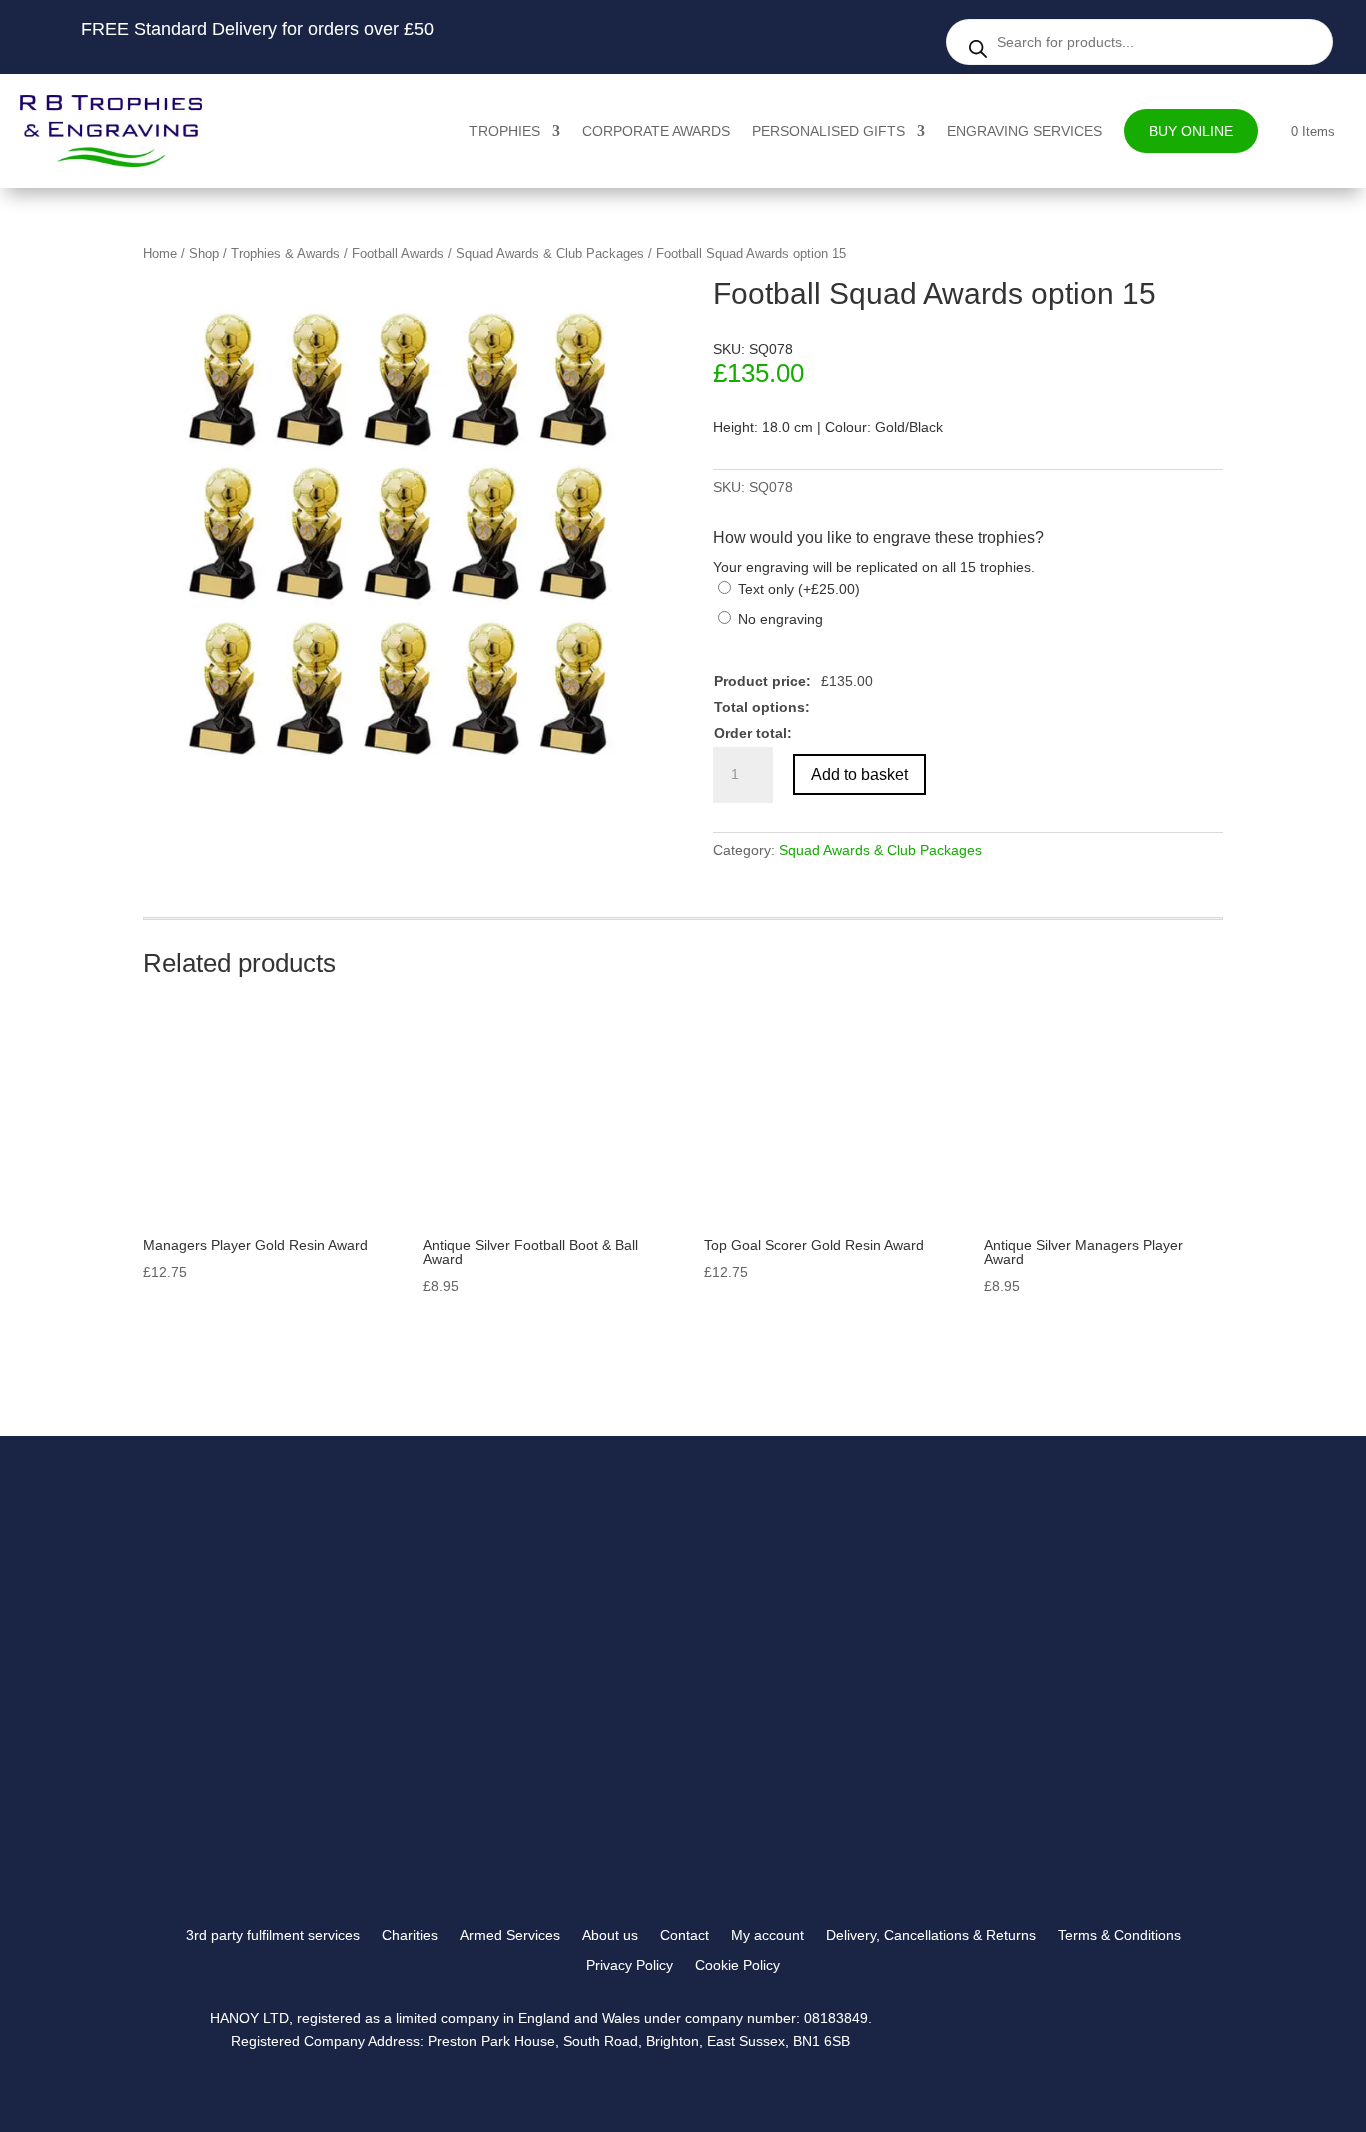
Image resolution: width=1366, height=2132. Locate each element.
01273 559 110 (1008, 1663)
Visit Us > (1000, 1714)
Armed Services (510, 1935)
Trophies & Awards (285, 253)
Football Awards (398, 253)
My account (767, 1935)
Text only (799, 589)
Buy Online (1191, 131)
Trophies (504, 131)
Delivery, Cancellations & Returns (931, 1935)
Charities (410, 1935)
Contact (684, 1935)
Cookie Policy (737, 1965)
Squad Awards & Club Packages (550, 253)
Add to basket (859, 774)
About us (610, 1935)
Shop (204, 253)
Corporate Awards (656, 131)
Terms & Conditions (1119, 1935)
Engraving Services (1024, 131)
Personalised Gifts (828, 131)
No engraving (780, 619)
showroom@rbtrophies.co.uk (1048, 1638)
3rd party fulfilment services (273, 1935)
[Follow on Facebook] (994, 1830)
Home (160, 253)
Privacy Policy (629, 1965)
